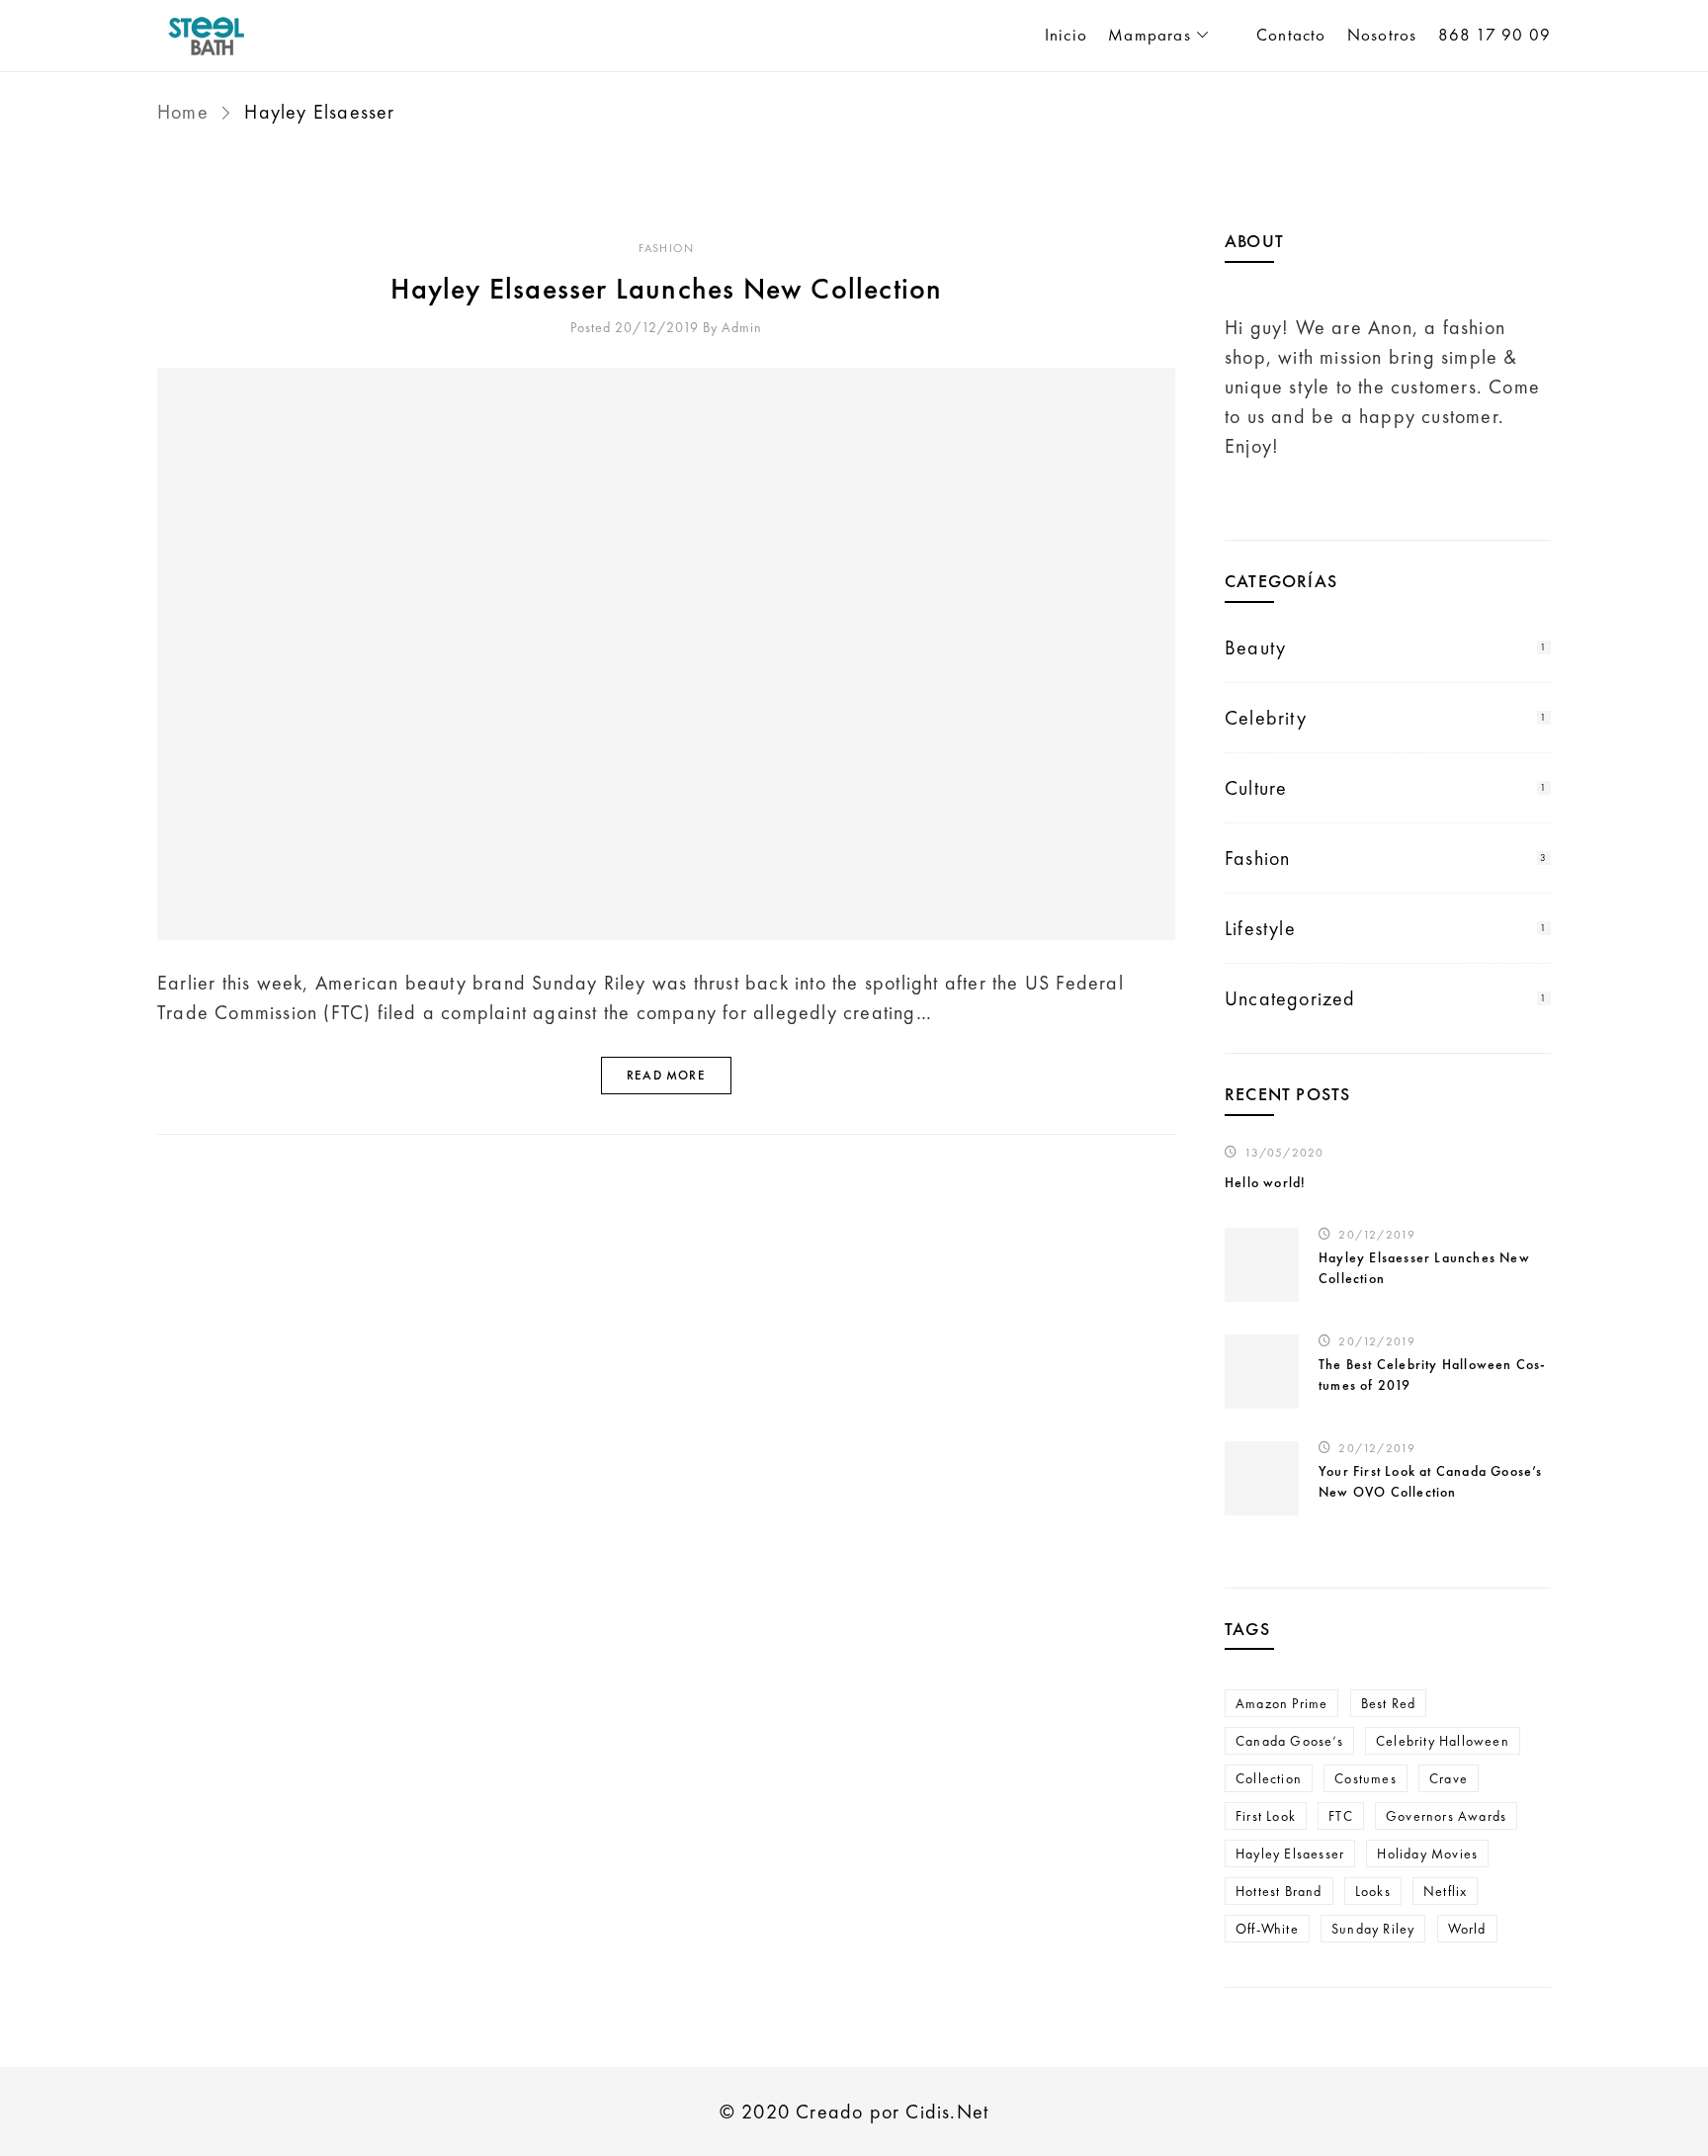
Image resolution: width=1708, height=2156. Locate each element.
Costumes (1366, 1778)
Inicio (1066, 35)
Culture (1256, 788)
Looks (1373, 1891)
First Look (1266, 1816)
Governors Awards (1446, 1816)
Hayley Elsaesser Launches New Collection (667, 289)
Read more (666, 1075)
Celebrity (1266, 718)
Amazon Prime (1281, 1703)
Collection (1269, 1778)
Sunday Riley (1373, 1929)
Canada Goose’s (1289, 1741)
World (1467, 1929)
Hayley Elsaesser (1290, 1854)
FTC (1341, 1816)
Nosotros (1382, 35)
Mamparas (1150, 35)
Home (186, 112)
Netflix (1445, 1891)
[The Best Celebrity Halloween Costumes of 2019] (1262, 1372)
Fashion (666, 248)
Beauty (1255, 647)
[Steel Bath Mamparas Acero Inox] (320, 36)
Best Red (1389, 1703)
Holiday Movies (1427, 1854)
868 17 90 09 (1494, 35)
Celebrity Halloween (1443, 1741)
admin (742, 327)
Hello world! (1265, 1182)
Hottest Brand (1279, 1891)
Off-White (1267, 1929)
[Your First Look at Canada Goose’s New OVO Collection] (1262, 1478)
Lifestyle (1260, 928)
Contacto (1291, 35)
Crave (1449, 1778)
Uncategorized (1290, 998)
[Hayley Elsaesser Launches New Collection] (666, 654)
